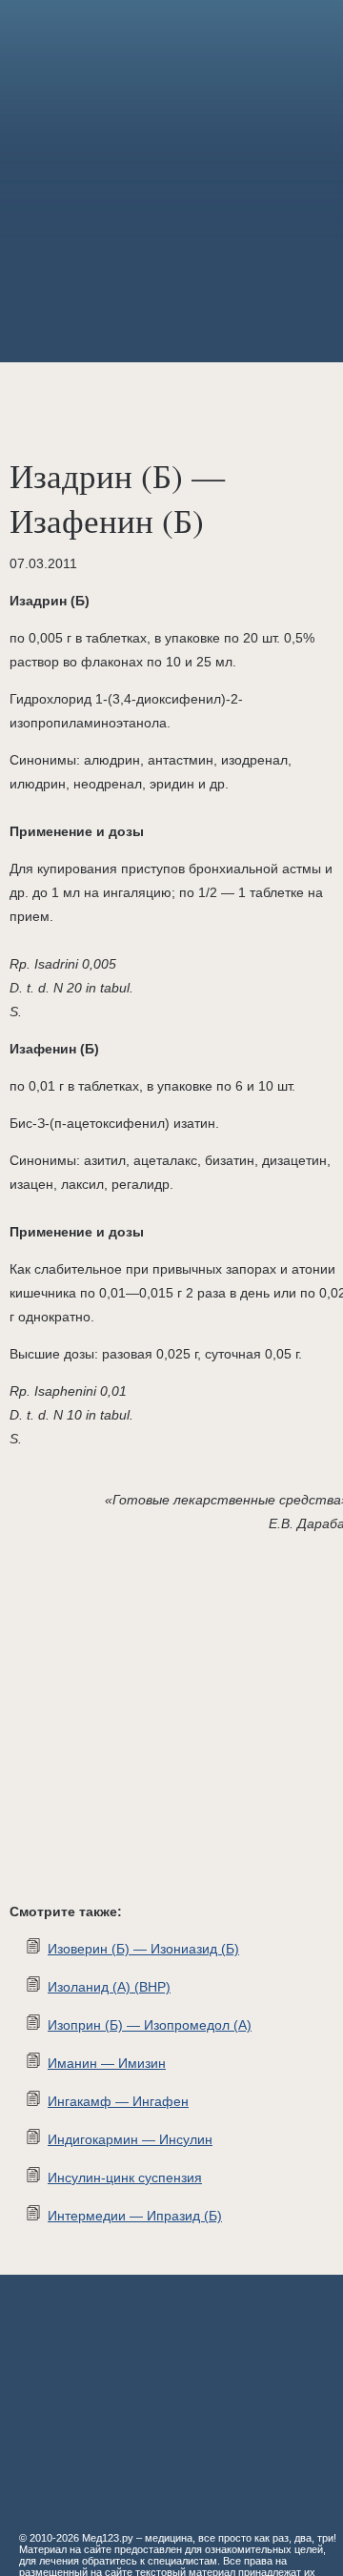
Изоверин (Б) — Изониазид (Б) (143, 1949)
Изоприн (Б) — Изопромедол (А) (150, 2025)
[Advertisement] (171, 181)
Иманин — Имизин (107, 2063)
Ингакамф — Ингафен (118, 2101)
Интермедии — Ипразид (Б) (135, 2216)
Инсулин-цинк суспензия (125, 2177)
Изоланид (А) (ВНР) (109, 1987)
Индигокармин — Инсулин (130, 2139)
